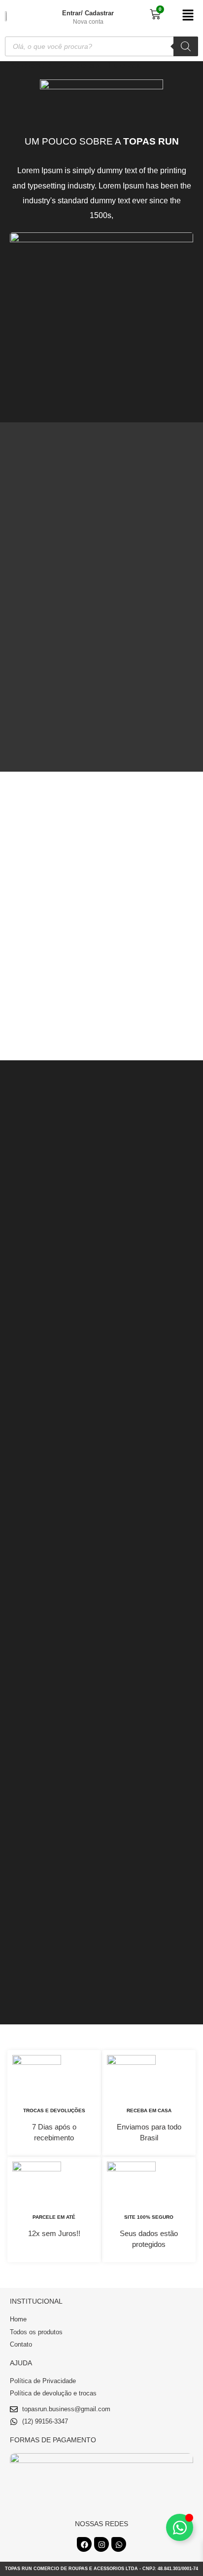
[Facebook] (84, 2544)
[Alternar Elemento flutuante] (180, 2527)
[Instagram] (101, 2544)
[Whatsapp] (119, 2544)
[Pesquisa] (186, 46)
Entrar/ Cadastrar (88, 13)
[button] (187, 16)
